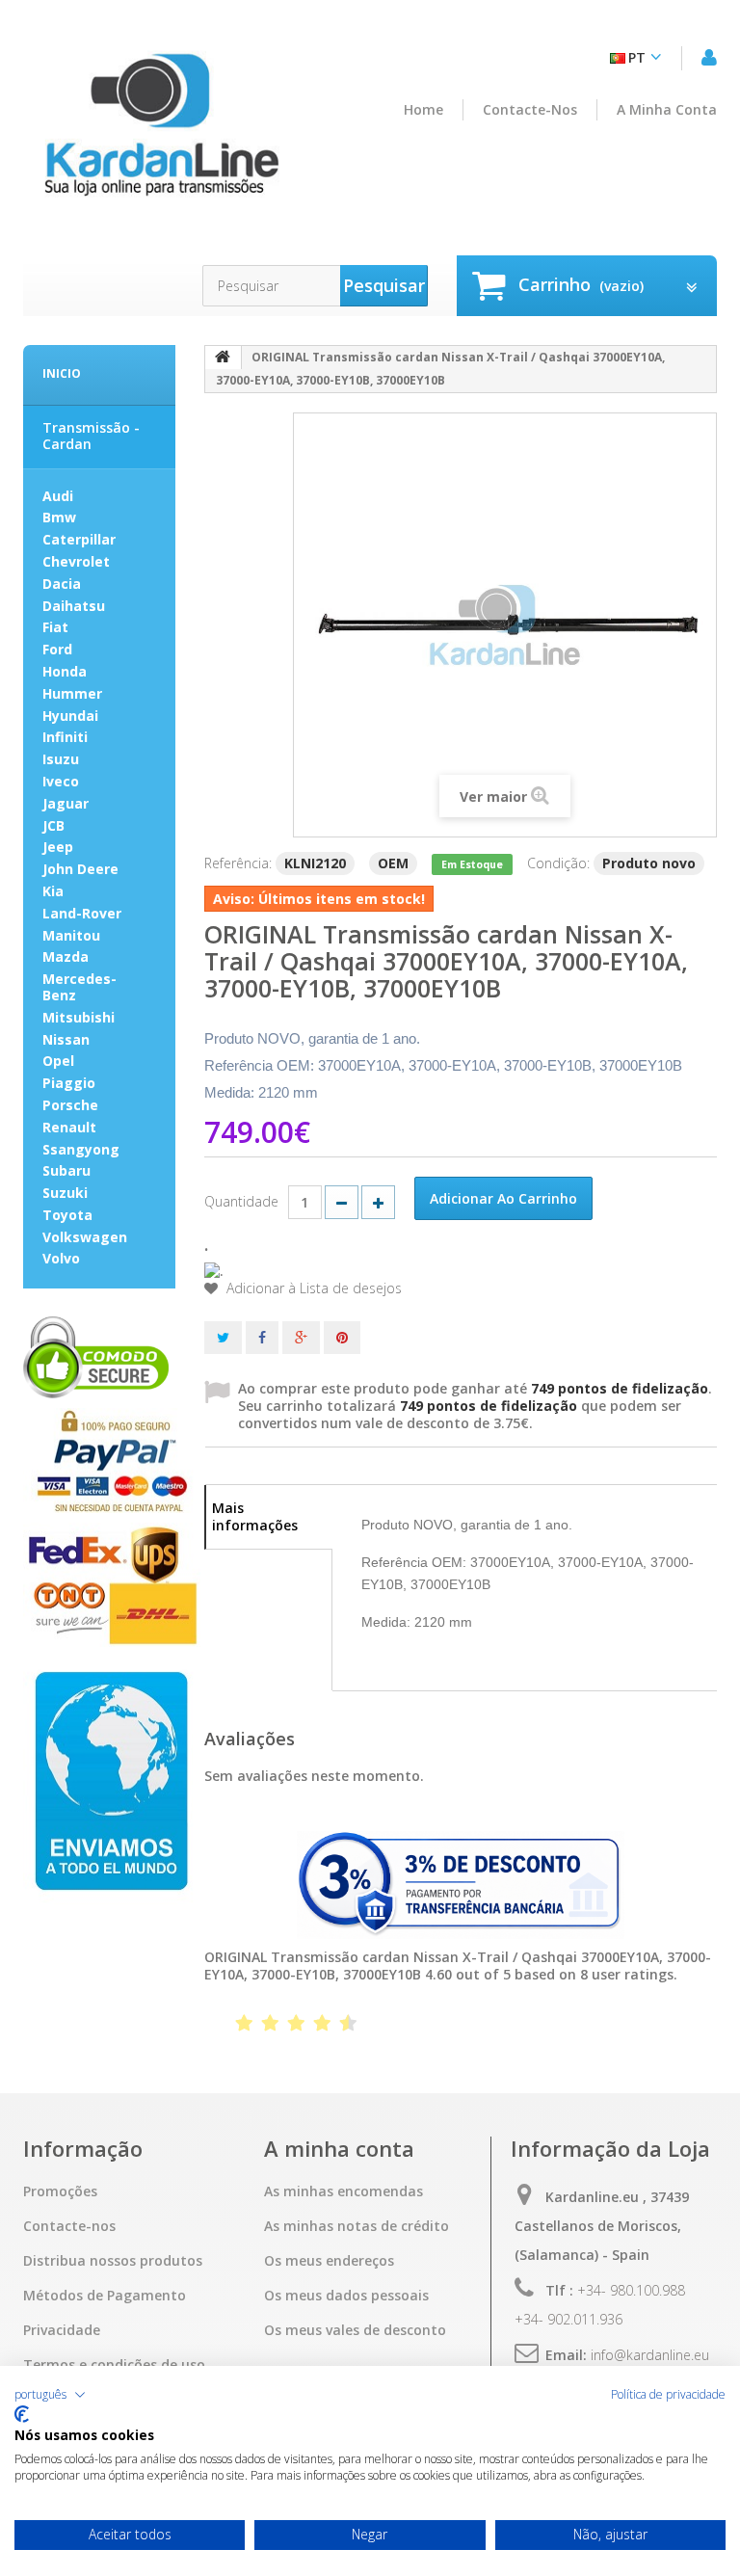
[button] (50, 2395)
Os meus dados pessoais (346, 2296)
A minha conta (667, 110)
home (423, 110)
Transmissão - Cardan (91, 436)
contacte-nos (530, 110)
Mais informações (255, 1516)
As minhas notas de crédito (357, 2226)
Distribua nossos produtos (113, 2261)
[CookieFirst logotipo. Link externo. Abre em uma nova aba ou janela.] (22, 2414)
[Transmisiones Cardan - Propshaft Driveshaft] (160, 135)
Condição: (558, 863)
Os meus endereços (329, 2261)
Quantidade (241, 1201)
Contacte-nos (69, 2226)
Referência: (238, 863)
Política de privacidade (668, 2395)
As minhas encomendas (344, 2191)
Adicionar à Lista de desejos (312, 1288)
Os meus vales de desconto (355, 2330)
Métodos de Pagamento (105, 2296)
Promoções (60, 2191)
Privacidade (62, 2330)
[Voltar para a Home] (224, 358)
